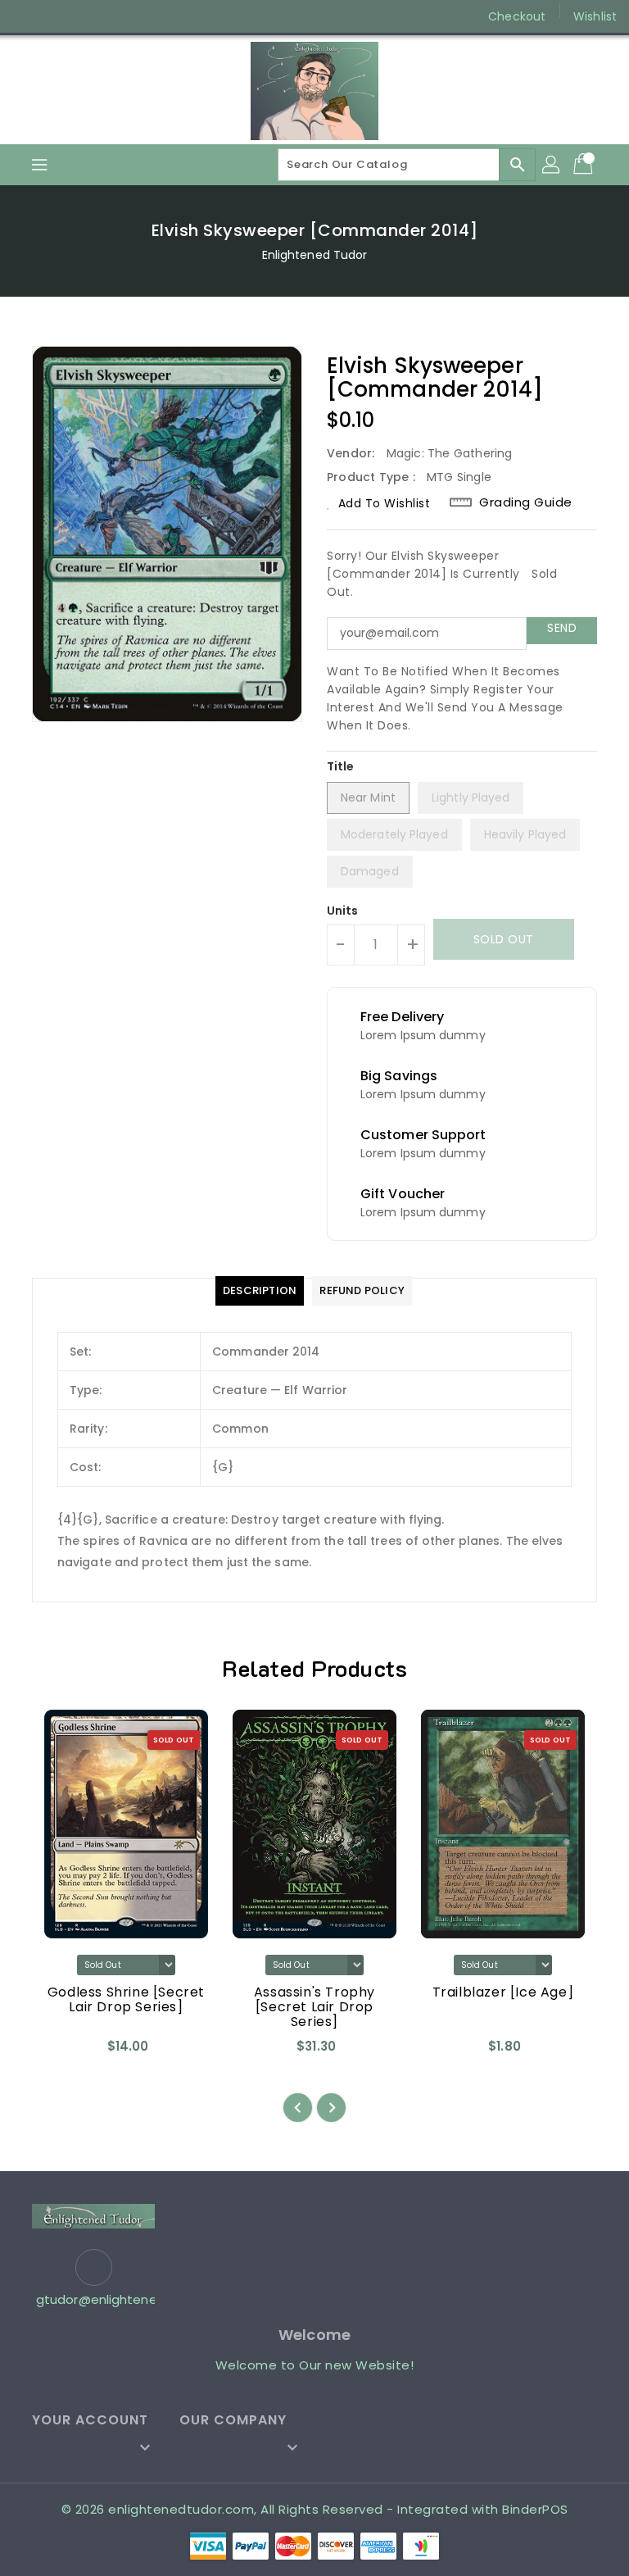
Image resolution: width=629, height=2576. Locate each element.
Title (341, 766)
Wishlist (595, 16)
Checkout (517, 16)
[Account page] (552, 165)
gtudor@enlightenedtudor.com (93, 2299)
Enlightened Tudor (315, 255)
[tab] (260, 1291)
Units (343, 911)
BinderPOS (535, 2509)
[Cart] (585, 165)
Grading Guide (526, 502)
